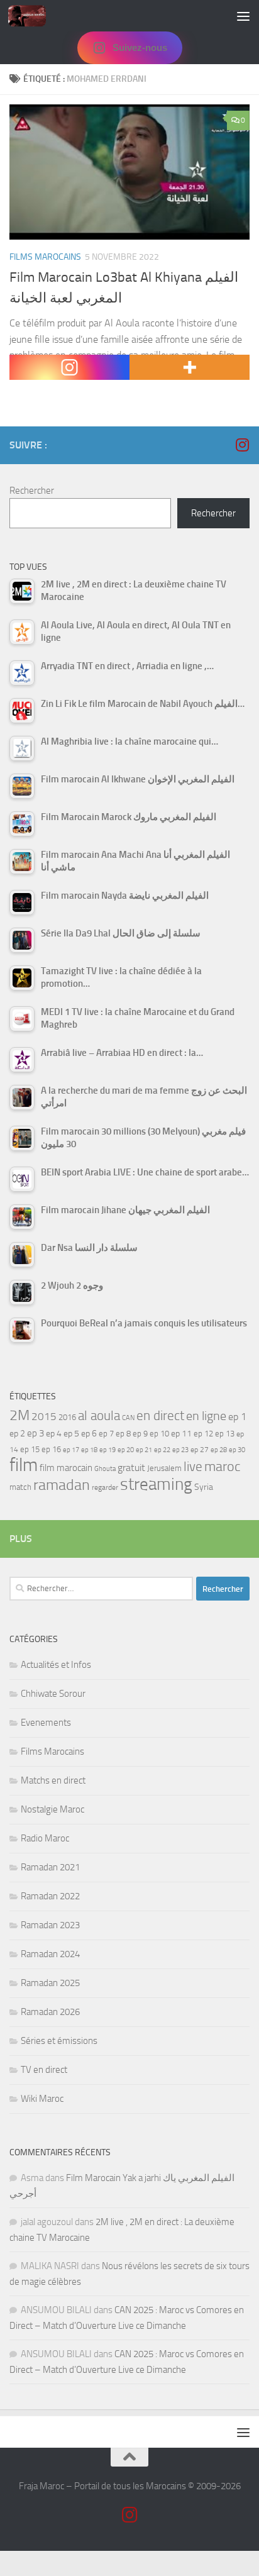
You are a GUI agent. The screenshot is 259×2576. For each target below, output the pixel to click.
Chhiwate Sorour (53, 1694)
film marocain (66, 1468)
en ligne (206, 1416)
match (20, 1487)
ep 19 (107, 1450)
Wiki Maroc (42, 2099)
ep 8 (123, 1434)
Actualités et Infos (56, 1665)
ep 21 (144, 1450)
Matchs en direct (53, 1780)
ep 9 (140, 1434)
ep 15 (30, 1449)
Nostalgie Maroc (52, 1809)
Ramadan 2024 (50, 1954)
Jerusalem (164, 1468)
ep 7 (106, 1433)
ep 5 (71, 1433)
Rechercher (32, 491)
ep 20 (126, 1450)
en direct (160, 1416)
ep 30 (237, 1450)
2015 (44, 1416)
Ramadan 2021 (50, 1867)
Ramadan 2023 (50, 1925)
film (24, 1465)
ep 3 (36, 1433)
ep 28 (219, 1450)
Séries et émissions (59, 2041)
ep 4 (54, 1434)
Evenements (46, 1723)
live (193, 1467)
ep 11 (181, 1433)
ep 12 (203, 1434)
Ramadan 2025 (50, 1983)
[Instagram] (69, 367)
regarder (105, 1487)
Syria (204, 1487)
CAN (128, 1418)
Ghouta (105, 1469)
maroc (223, 1467)
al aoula (99, 1416)
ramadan (62, 1485)
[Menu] (243, 16)
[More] (190, 367)
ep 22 (162, 1450)
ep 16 (51, 1449)
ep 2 (17, 1434)
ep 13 (225, 1434)
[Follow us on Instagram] (242, 445)
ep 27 (200, 1450)
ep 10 (159, 1434)
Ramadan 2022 (50, 1896)
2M (19, 1415)
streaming (156, 1484)
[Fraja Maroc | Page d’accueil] (33, 16)
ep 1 (237, 1417)
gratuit (131, 1468)
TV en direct (44, 2070)
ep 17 (71, 1450)
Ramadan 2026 (50, 2012)
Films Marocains (45, 257)
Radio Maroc (45, 1838)
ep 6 (89, 1434)
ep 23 (180, 1450)
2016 (67, 1417)
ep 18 (89, 1450)
